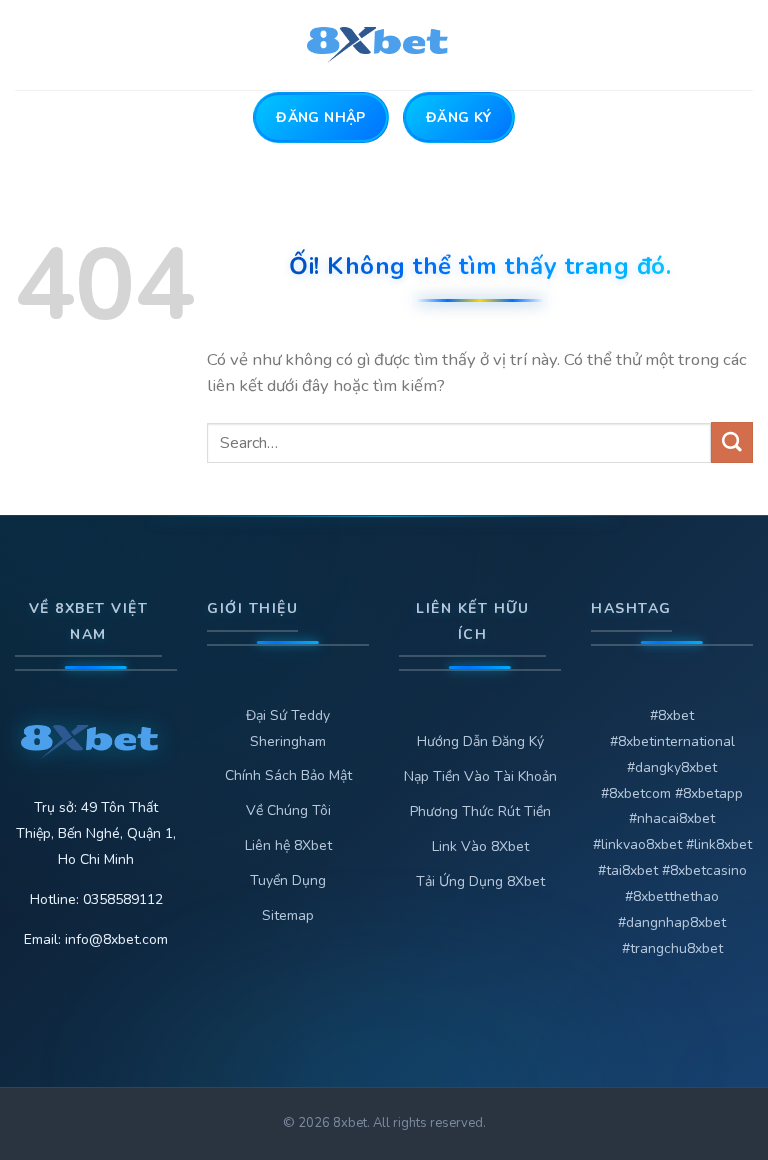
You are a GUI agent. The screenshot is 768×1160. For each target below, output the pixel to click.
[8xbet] (384, 45)
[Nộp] (732, 442)
